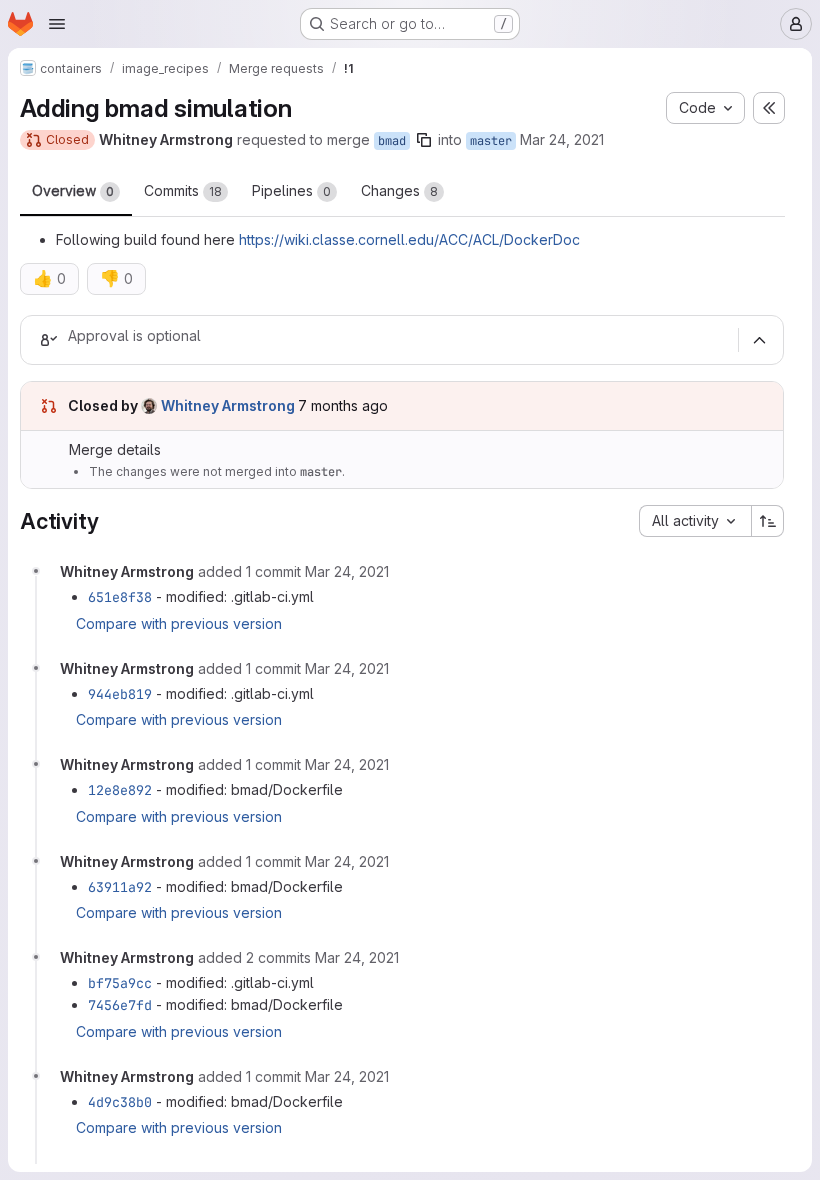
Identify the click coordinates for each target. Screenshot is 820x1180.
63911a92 (120, 887)
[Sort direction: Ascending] (768, 521)
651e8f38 (120, 597)
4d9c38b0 (120, 1102)
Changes (399, 190)
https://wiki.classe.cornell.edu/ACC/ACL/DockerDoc (409, 239)
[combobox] (695, 521)
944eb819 (120, 694)
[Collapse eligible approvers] (759, 341)
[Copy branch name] (424, 140)
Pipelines (291, 190)
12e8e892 (120, 790)
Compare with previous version (179, 623)
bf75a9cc (120, 983)
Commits (183, 190)
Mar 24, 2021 (562, 139)
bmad (392, 141)
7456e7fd (120, 1005)
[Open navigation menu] (57, 24)
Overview (73, 190)
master (491, 141)
